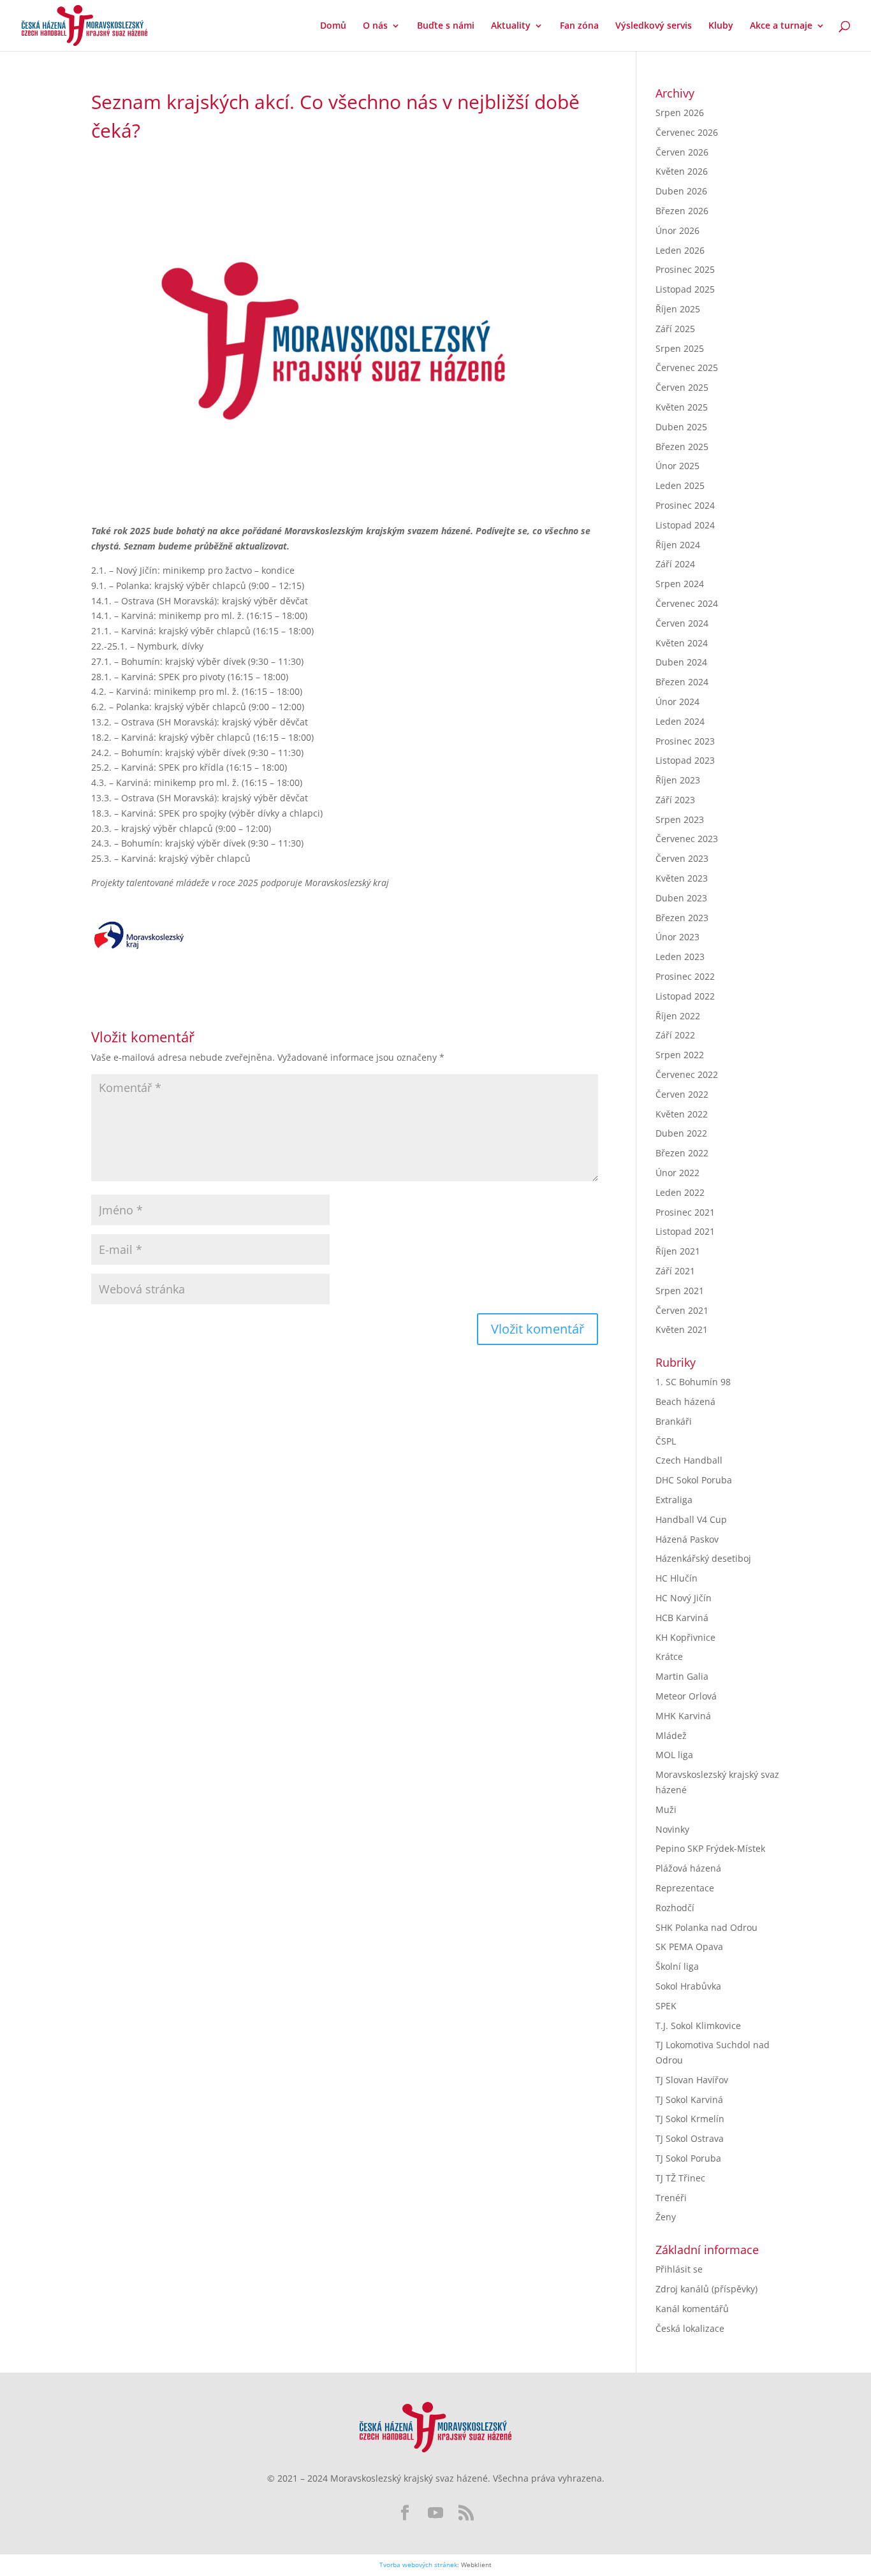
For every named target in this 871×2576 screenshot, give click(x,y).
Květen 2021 (682, 1329)
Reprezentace (685, 1888)
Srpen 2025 (680, 348)
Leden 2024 (680, 721)
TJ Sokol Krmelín (690, 2119)
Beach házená (685, 1401)
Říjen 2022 (678, 1016)
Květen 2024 (682, 643)
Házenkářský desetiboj (703, 1558)
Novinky (672, 1829)
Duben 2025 (681, 427)
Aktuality (511, 26)
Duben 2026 (681, 191)
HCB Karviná (682, 1618)
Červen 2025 (682, 387)
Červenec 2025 (687, 367)
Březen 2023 (682, 918)
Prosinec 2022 (685, 976)
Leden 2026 (680, 250)
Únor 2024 (677, 702)
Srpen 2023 (680, 819)
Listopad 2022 (685, 996)
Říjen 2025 (678, 309)
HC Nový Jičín (684, 1598)
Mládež (671, 1736)
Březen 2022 (682, 1153)
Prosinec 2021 (685, 1212)
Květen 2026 (682, 171)
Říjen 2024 (678, 545)
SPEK (666, 2006)
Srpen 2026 (680, 113)
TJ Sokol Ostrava (690, 2138)
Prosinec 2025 (685, 269)
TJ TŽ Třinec (680, 2178)
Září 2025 (675, 329)
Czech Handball (689, 1460)
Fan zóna (579, 26)
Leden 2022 (680, 1192)
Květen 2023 (682, 878)
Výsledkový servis (654, 26)
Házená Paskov (687, 1539)
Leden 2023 (680, 957)
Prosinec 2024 (685, 505)
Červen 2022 (682, 1094)
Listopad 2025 (685, 289)
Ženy (666, 2217)
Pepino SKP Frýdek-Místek (710, 1848)
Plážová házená (688, 1868)
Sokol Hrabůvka (688, 1986)
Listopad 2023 (685, 760)
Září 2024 (675, 564)
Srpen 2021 (680, 1291)
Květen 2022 (682, 1114)
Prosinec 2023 (685, 741)
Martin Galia (682, 1676)
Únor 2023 (677, 937)
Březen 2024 (682, 682)
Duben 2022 (681, 1133)
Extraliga (674, 1500)
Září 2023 (675, 800)
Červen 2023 (682, 858)
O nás (375, 26)
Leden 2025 (680, 485)
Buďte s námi (446, 26)
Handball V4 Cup (691, 1519)
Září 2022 (675, 1035)
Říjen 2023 (678, 780)
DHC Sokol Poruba (694, 1480)
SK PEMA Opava (689, 1947)
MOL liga (674, 1755)
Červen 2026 (682, 152)
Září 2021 (675, 1271)
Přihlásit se (679, 2269)
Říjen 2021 (678, 1251)
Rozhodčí (675, 1908)
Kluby (721, 26)
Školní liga (677, 1966)
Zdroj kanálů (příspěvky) (706, 2289)
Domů (333, 26)
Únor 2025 (677, 466)
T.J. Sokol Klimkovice (698, 2026)
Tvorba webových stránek (418, 2565)
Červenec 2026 (687, 132)
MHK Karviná (683, 1716)
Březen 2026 (682, 211)
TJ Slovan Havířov (692, 2080)
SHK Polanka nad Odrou (706, 1927)
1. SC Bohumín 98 (693, 1382)
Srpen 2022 (680, 1055)
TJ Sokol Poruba (688, 2158)
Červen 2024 (682, 623)
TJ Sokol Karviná (689, 2099)
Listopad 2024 (685, 525)
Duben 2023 (681, 898)
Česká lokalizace (690, 2328)
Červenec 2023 (687, 839)
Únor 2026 (677, 230)
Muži (666, 1809)
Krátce (669, 1656)
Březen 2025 (682, 447)
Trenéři (671, 2198)
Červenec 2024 (687, 603)
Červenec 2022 (687, 1074)
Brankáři (674, 1421)
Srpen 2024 (680, 584)
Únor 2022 (677, 1173)
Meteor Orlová (686, 1696)
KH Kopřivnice (685, 1637)
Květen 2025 (682, 407)
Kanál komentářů (692, 2309)
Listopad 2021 (685, 1231)
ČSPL (666, 1441)
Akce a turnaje (781, 26)
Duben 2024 (681, 662)
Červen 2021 (682, 1310)
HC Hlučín (677, 1578)
